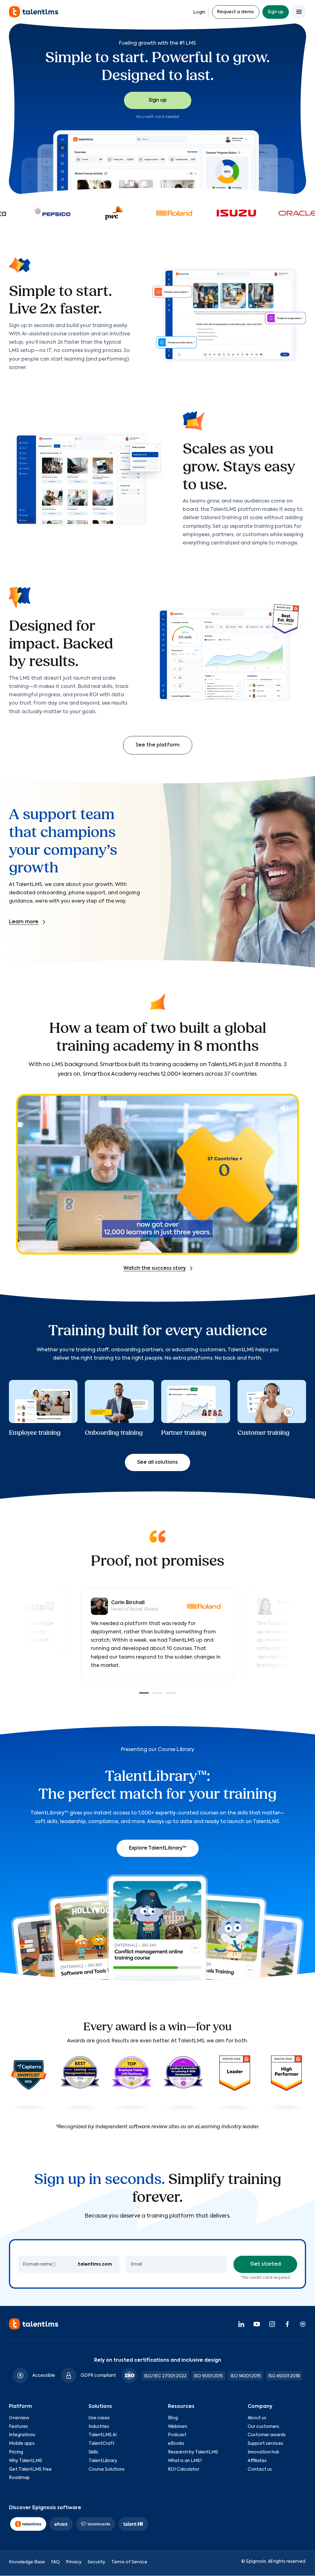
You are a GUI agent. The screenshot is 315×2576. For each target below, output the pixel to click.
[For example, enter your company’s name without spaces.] (53, 2264)
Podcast (177, 2435)
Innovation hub (263, 2452)
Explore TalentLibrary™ (158, 1848)
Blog (173, 2418)
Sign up (276, 12)
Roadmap (19, 2478)
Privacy (74, 2562)
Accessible (44, 2376)
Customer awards (267, 2435)
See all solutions (157, 1462)
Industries (99, 2427)
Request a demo (236, 12)
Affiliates (257, 2461)
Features (18, 2427)
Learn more (24, 922)
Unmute (284, 1108)
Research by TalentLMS (193, 2452)
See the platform (158, 745)
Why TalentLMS (26, 2461)
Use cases (99, 2418)
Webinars (178, 2427)
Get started (265, 2264)
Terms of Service (129, 2562)
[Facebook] (287, 2324)
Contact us (260, 2469)
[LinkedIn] (241, 2324)
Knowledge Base (27, 2562)
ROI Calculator (184, 2469)
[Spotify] (303, 2324)
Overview (19, 2418)
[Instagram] (272, 2324)
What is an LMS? (185, 2461)
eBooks (176, 2444)
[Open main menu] (299, 12)
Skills (93, 2452)
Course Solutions (107, 2469)
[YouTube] (257, 2324)
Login (199, 12)
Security (96, 2562)
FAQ (55, 2562)
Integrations (22, 2435)
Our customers (263, 2427)
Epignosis (256, 2562)
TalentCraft (102, 2444)
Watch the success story (155, 1268)
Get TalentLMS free (30, 2469)
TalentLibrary (103, 2461)
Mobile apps (22, 2444)
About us (257, 2418)
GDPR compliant (98, 2376)
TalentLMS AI (103, 2435)
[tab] (144, 1693)
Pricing (16, 2452)
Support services (265, 2444)
